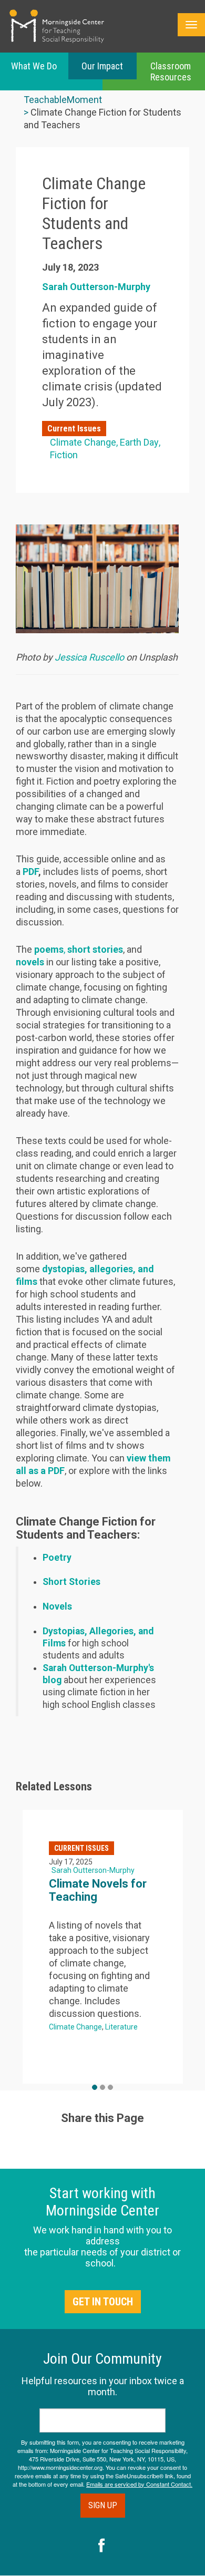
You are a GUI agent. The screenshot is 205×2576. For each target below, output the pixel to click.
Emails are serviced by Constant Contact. (139, 2484)
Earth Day (139, 442)
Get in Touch (103, 2302)
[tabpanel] (103, 1947)
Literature (121, 2027)
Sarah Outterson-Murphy (96, 287)
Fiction (64, 455)
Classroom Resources (171, 71)
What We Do (34, 66)
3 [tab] (110, 2087)
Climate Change (83, 442)
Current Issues (74, 429)
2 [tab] (102, 2087)
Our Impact (102, 66)
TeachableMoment (63, 100)
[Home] (57, 26)
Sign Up (103, 2505)
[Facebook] (102, 2547)
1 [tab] (95, 2087)
